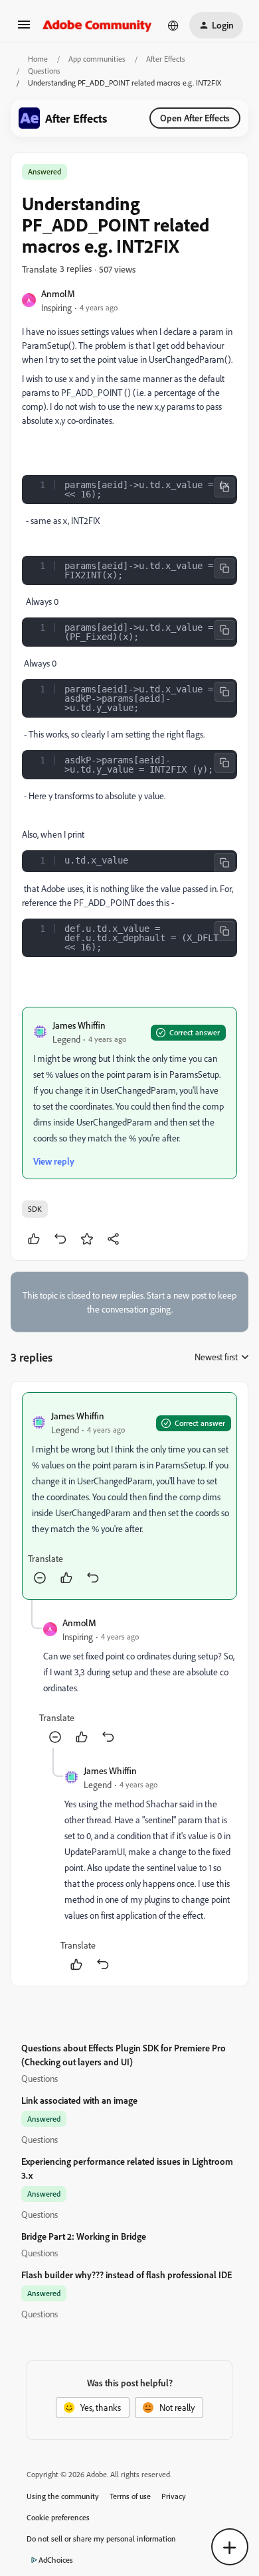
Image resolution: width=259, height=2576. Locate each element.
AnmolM (58, 293)
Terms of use (130, 2496)
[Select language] (173, 25)
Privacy (174, 2496)
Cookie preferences (58, 2517)
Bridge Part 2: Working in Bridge (84, 2236)
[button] (24, 29)
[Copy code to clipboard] (224, 487)
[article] (129, 1496)
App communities (97, 59)
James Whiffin (79, 1025)
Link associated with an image (79, 2100)
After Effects (166, 59)
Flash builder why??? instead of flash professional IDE (127, 2275)
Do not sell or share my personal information (101, 2539)
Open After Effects (195, 118)
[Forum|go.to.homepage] (97, 25)
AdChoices (56, 2560)
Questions (44, 71)
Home (38, 59)
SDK (35, 1209)
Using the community (63, 2496)
